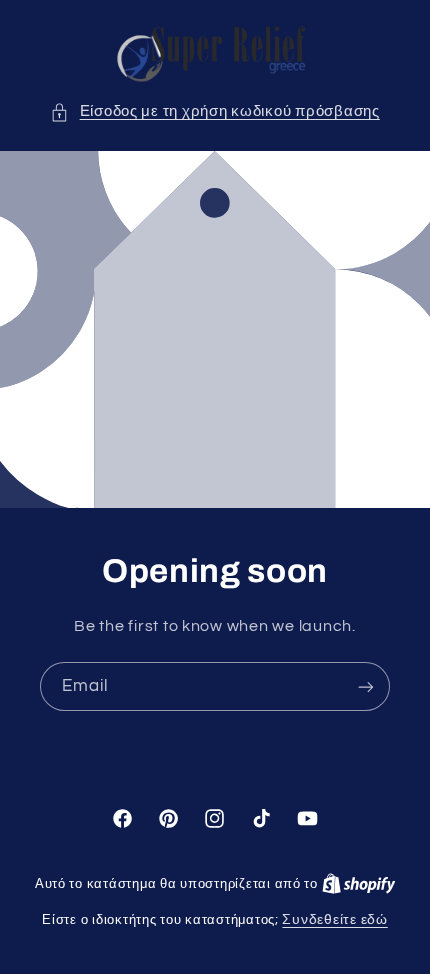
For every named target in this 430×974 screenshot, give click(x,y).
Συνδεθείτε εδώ (334, 920)
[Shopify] (359, 884)
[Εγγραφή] (366, 686)
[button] (215, 112)
